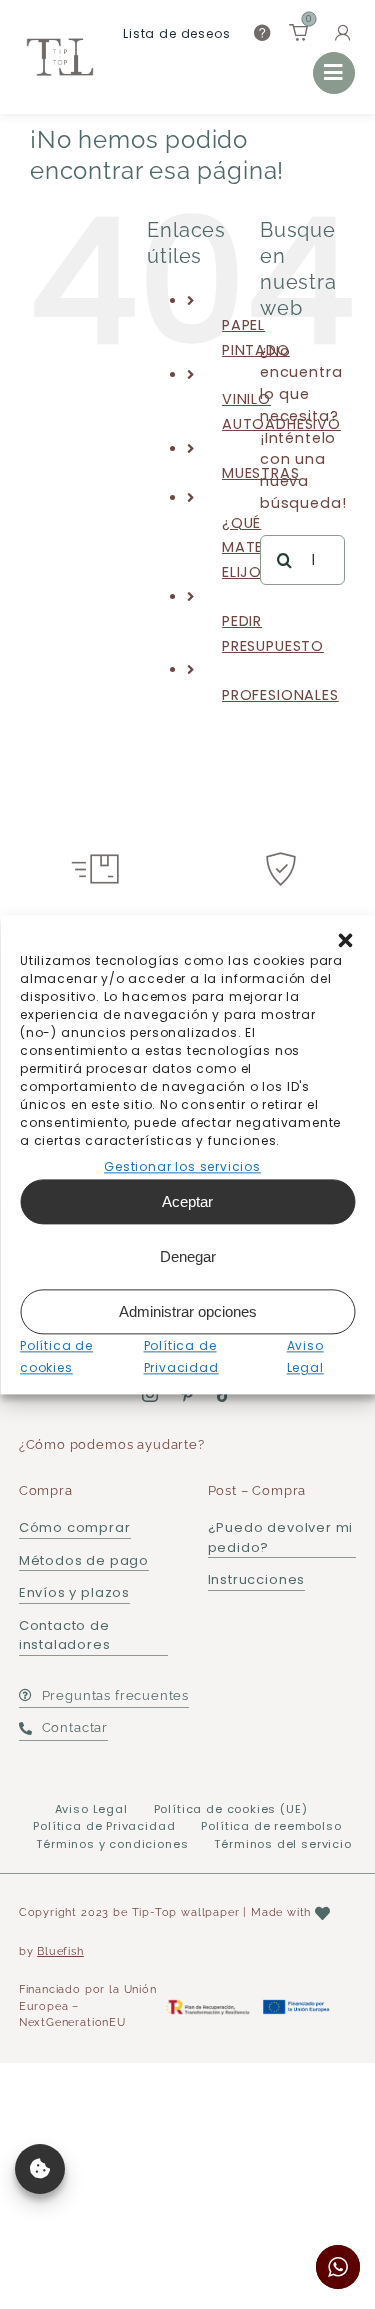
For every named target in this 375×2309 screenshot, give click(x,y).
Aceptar (187, 1201)
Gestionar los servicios (182, 1166)
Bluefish (60, 1951)
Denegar (188, 1256)
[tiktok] (224, 1394)
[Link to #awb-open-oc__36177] (334, 73)
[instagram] (150, 1394)
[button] (345, 940)
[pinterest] (187, 1394)
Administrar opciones (188, 1311)
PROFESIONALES (280, 695)
